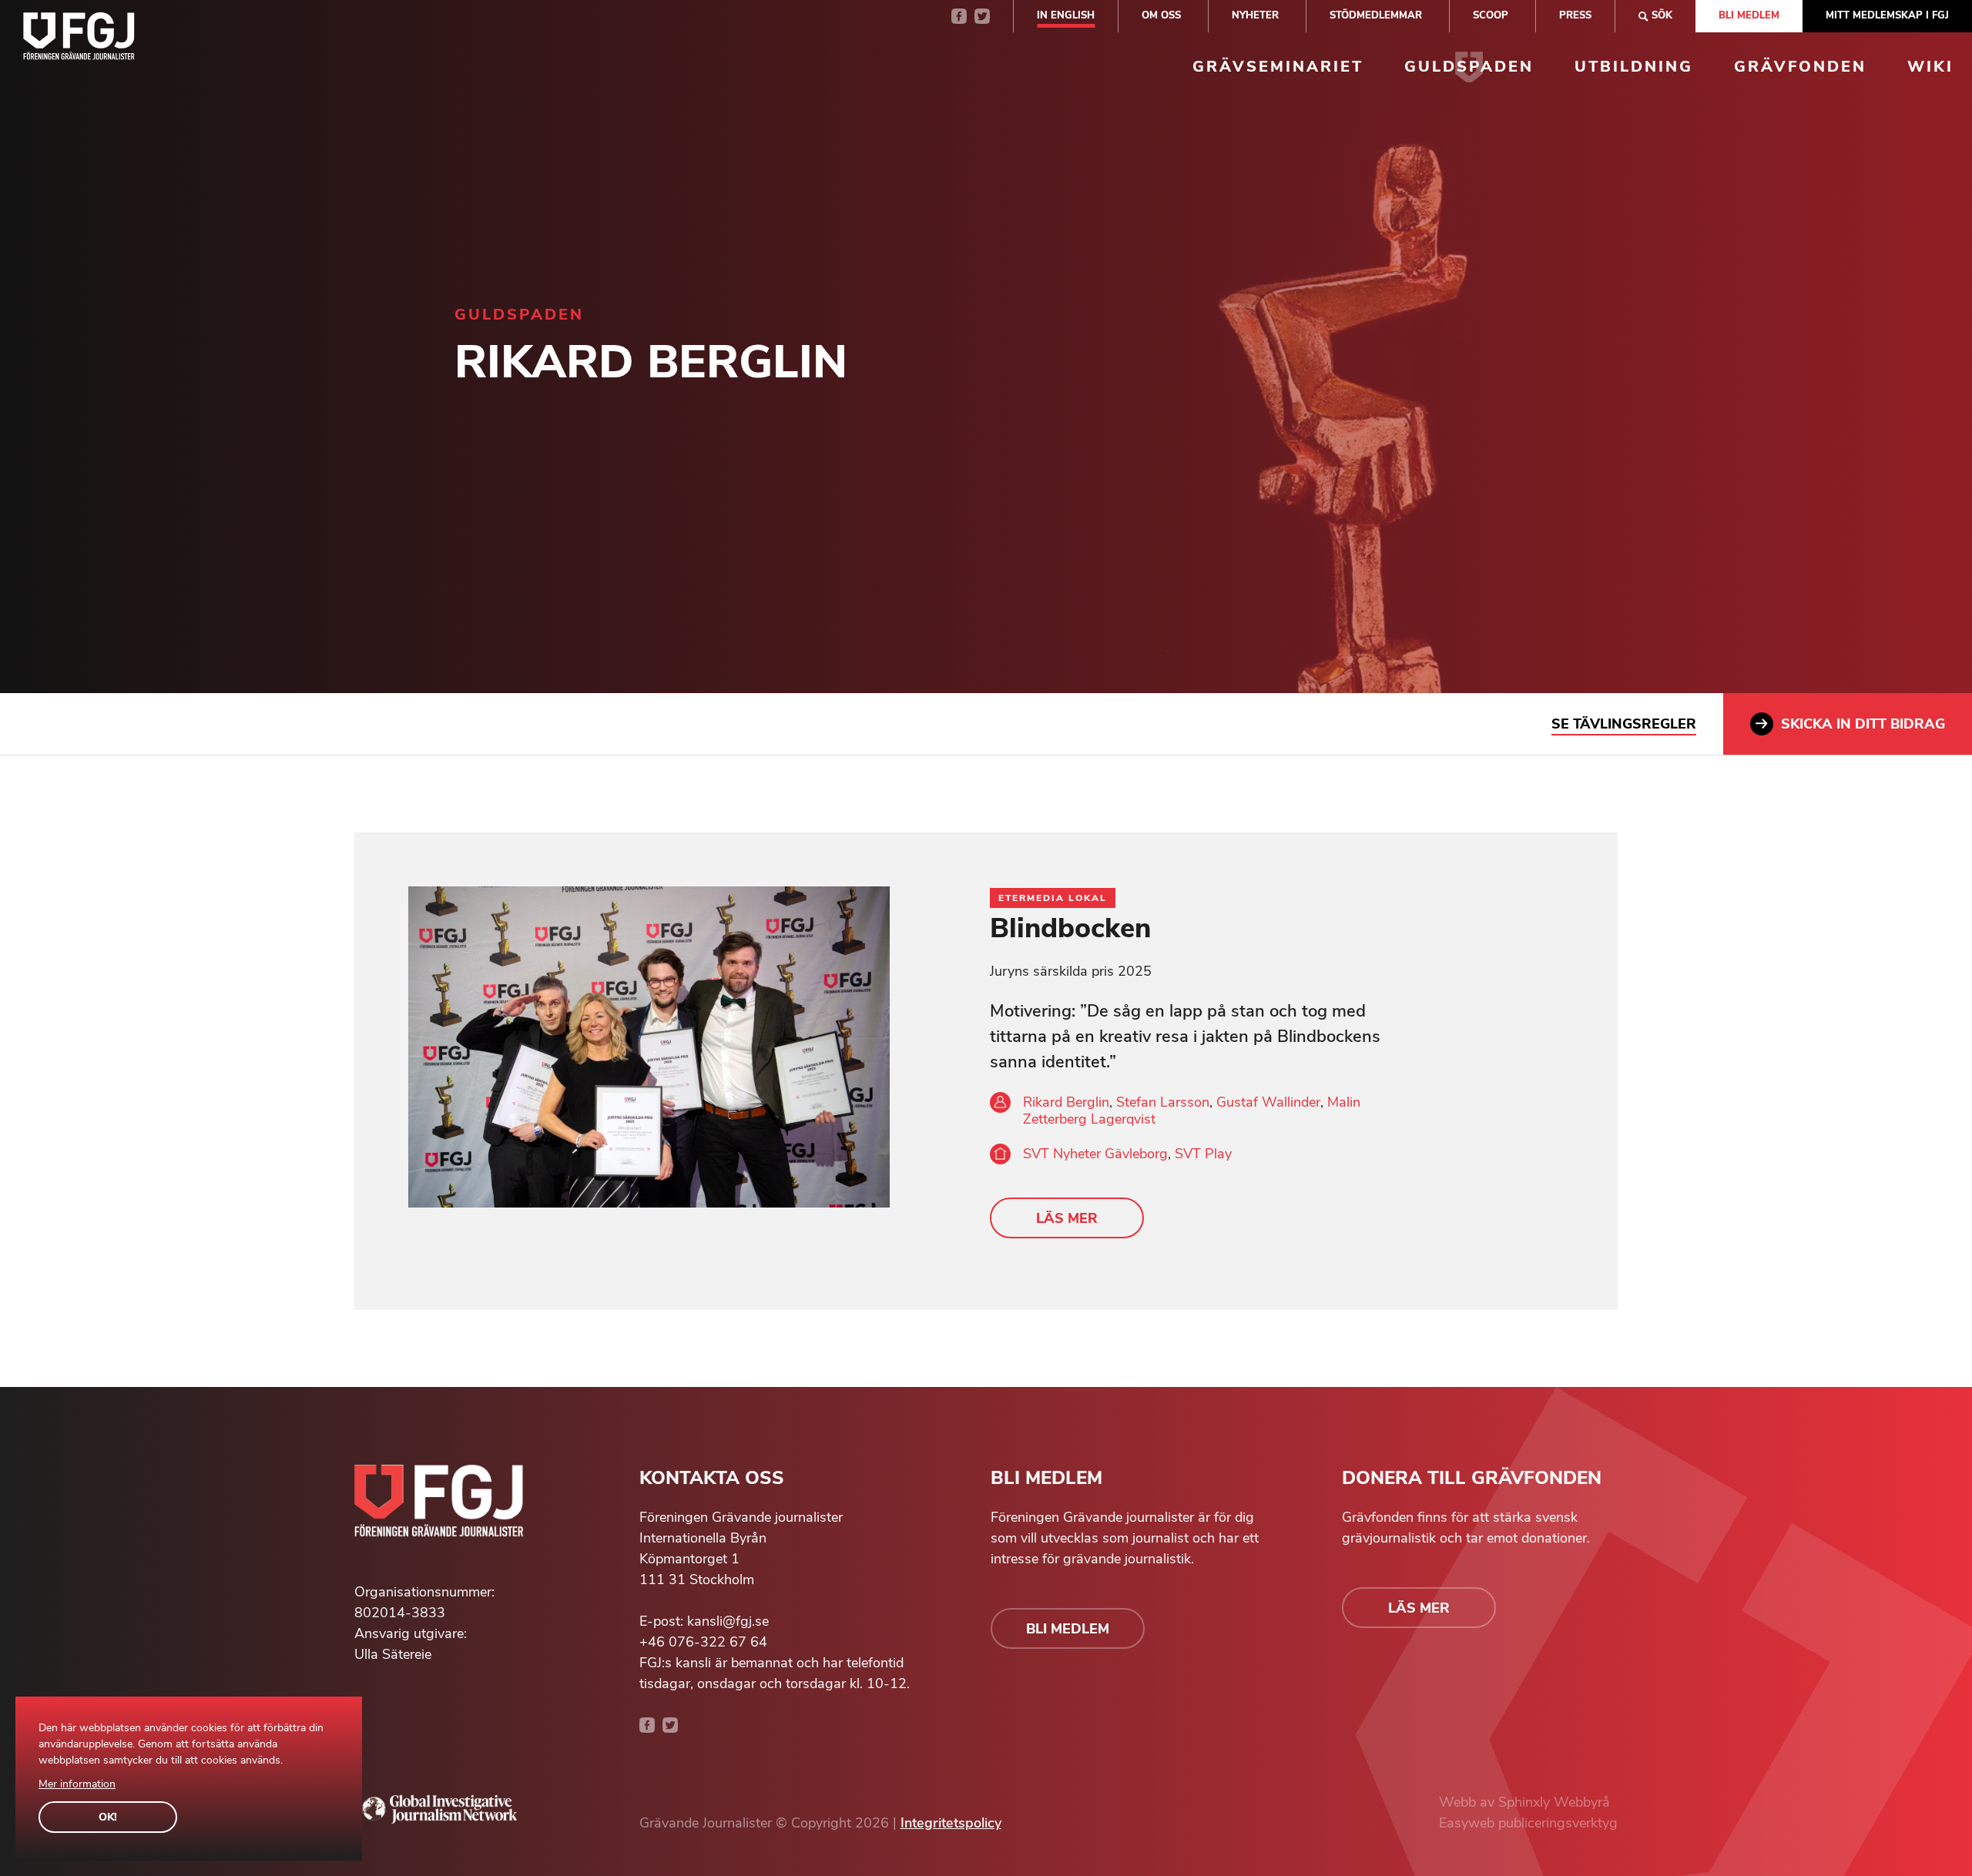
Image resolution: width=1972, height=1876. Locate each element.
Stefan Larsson (1163, 1102)
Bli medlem (1749, 15)
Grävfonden (1800, 67)
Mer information (77, 1784)
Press (1575, 15)
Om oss (1161, 15)
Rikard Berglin (1066, 1102)
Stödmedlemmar (1376, 15)
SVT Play (1203, 1154)
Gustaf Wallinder (1268, 1102)
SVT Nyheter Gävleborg (1095, 1154)
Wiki (1930, 67)
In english (1066, 15)
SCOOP (1491, 15)
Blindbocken (1070, 928)
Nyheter (1255, 15)
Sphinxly (1526, 1802)
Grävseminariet (1278, 67)
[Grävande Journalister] (79, 39)
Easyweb (1469, 1823)
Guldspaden (1469, 67)
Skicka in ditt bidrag (1863, 724)
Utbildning (1634, 67)
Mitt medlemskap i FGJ (1887, 15)
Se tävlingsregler (1624, 724)
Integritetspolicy (951, 1823)
